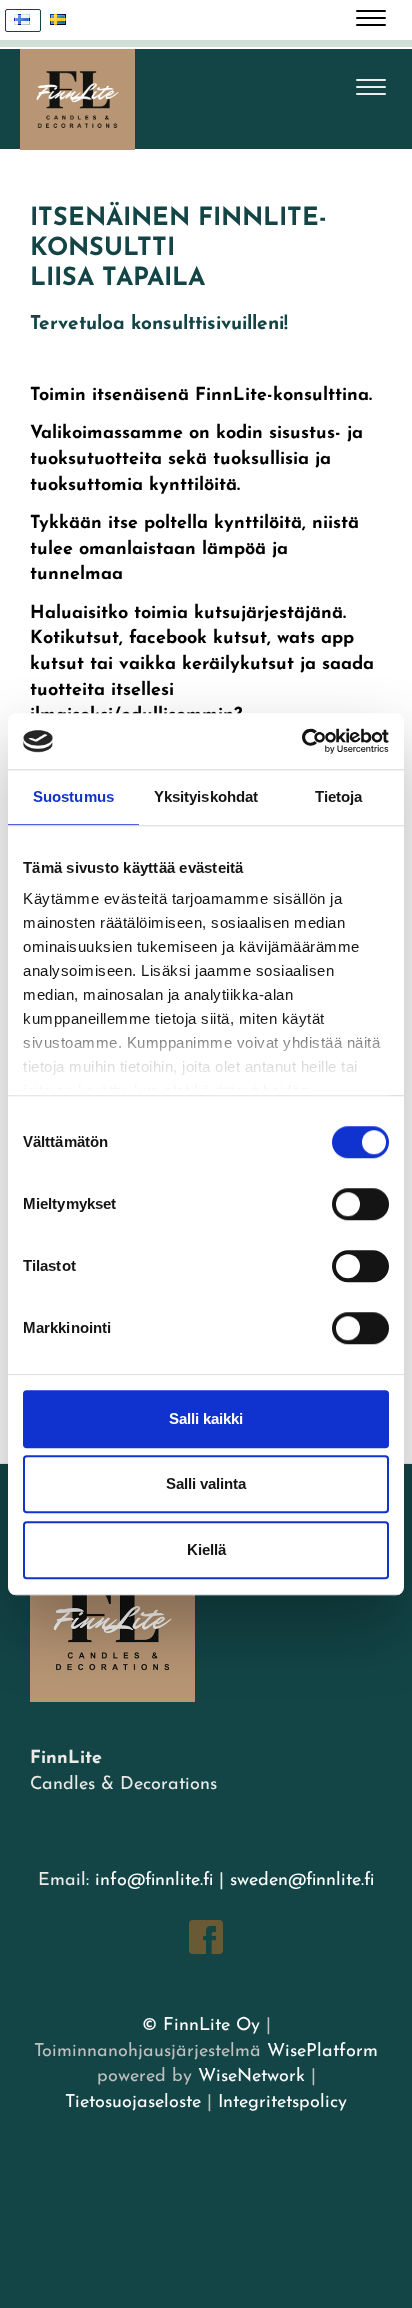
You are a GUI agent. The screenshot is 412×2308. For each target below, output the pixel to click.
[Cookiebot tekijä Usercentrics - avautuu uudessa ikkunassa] (301, 741)
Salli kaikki (206, 1418)
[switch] (360, 1204)
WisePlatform (322, 2052)
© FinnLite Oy (201, 2026)
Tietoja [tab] (339, 796)
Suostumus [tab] (73, 796)
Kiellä (206, 1549)
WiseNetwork (251, 2077)
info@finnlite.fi (154, 1881)
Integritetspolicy (279, 2103)
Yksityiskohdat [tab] (206, 796)
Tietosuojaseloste (133, 2103)
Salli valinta (206, 1483)
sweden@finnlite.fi (302, 1881)
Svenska (59, 20)
